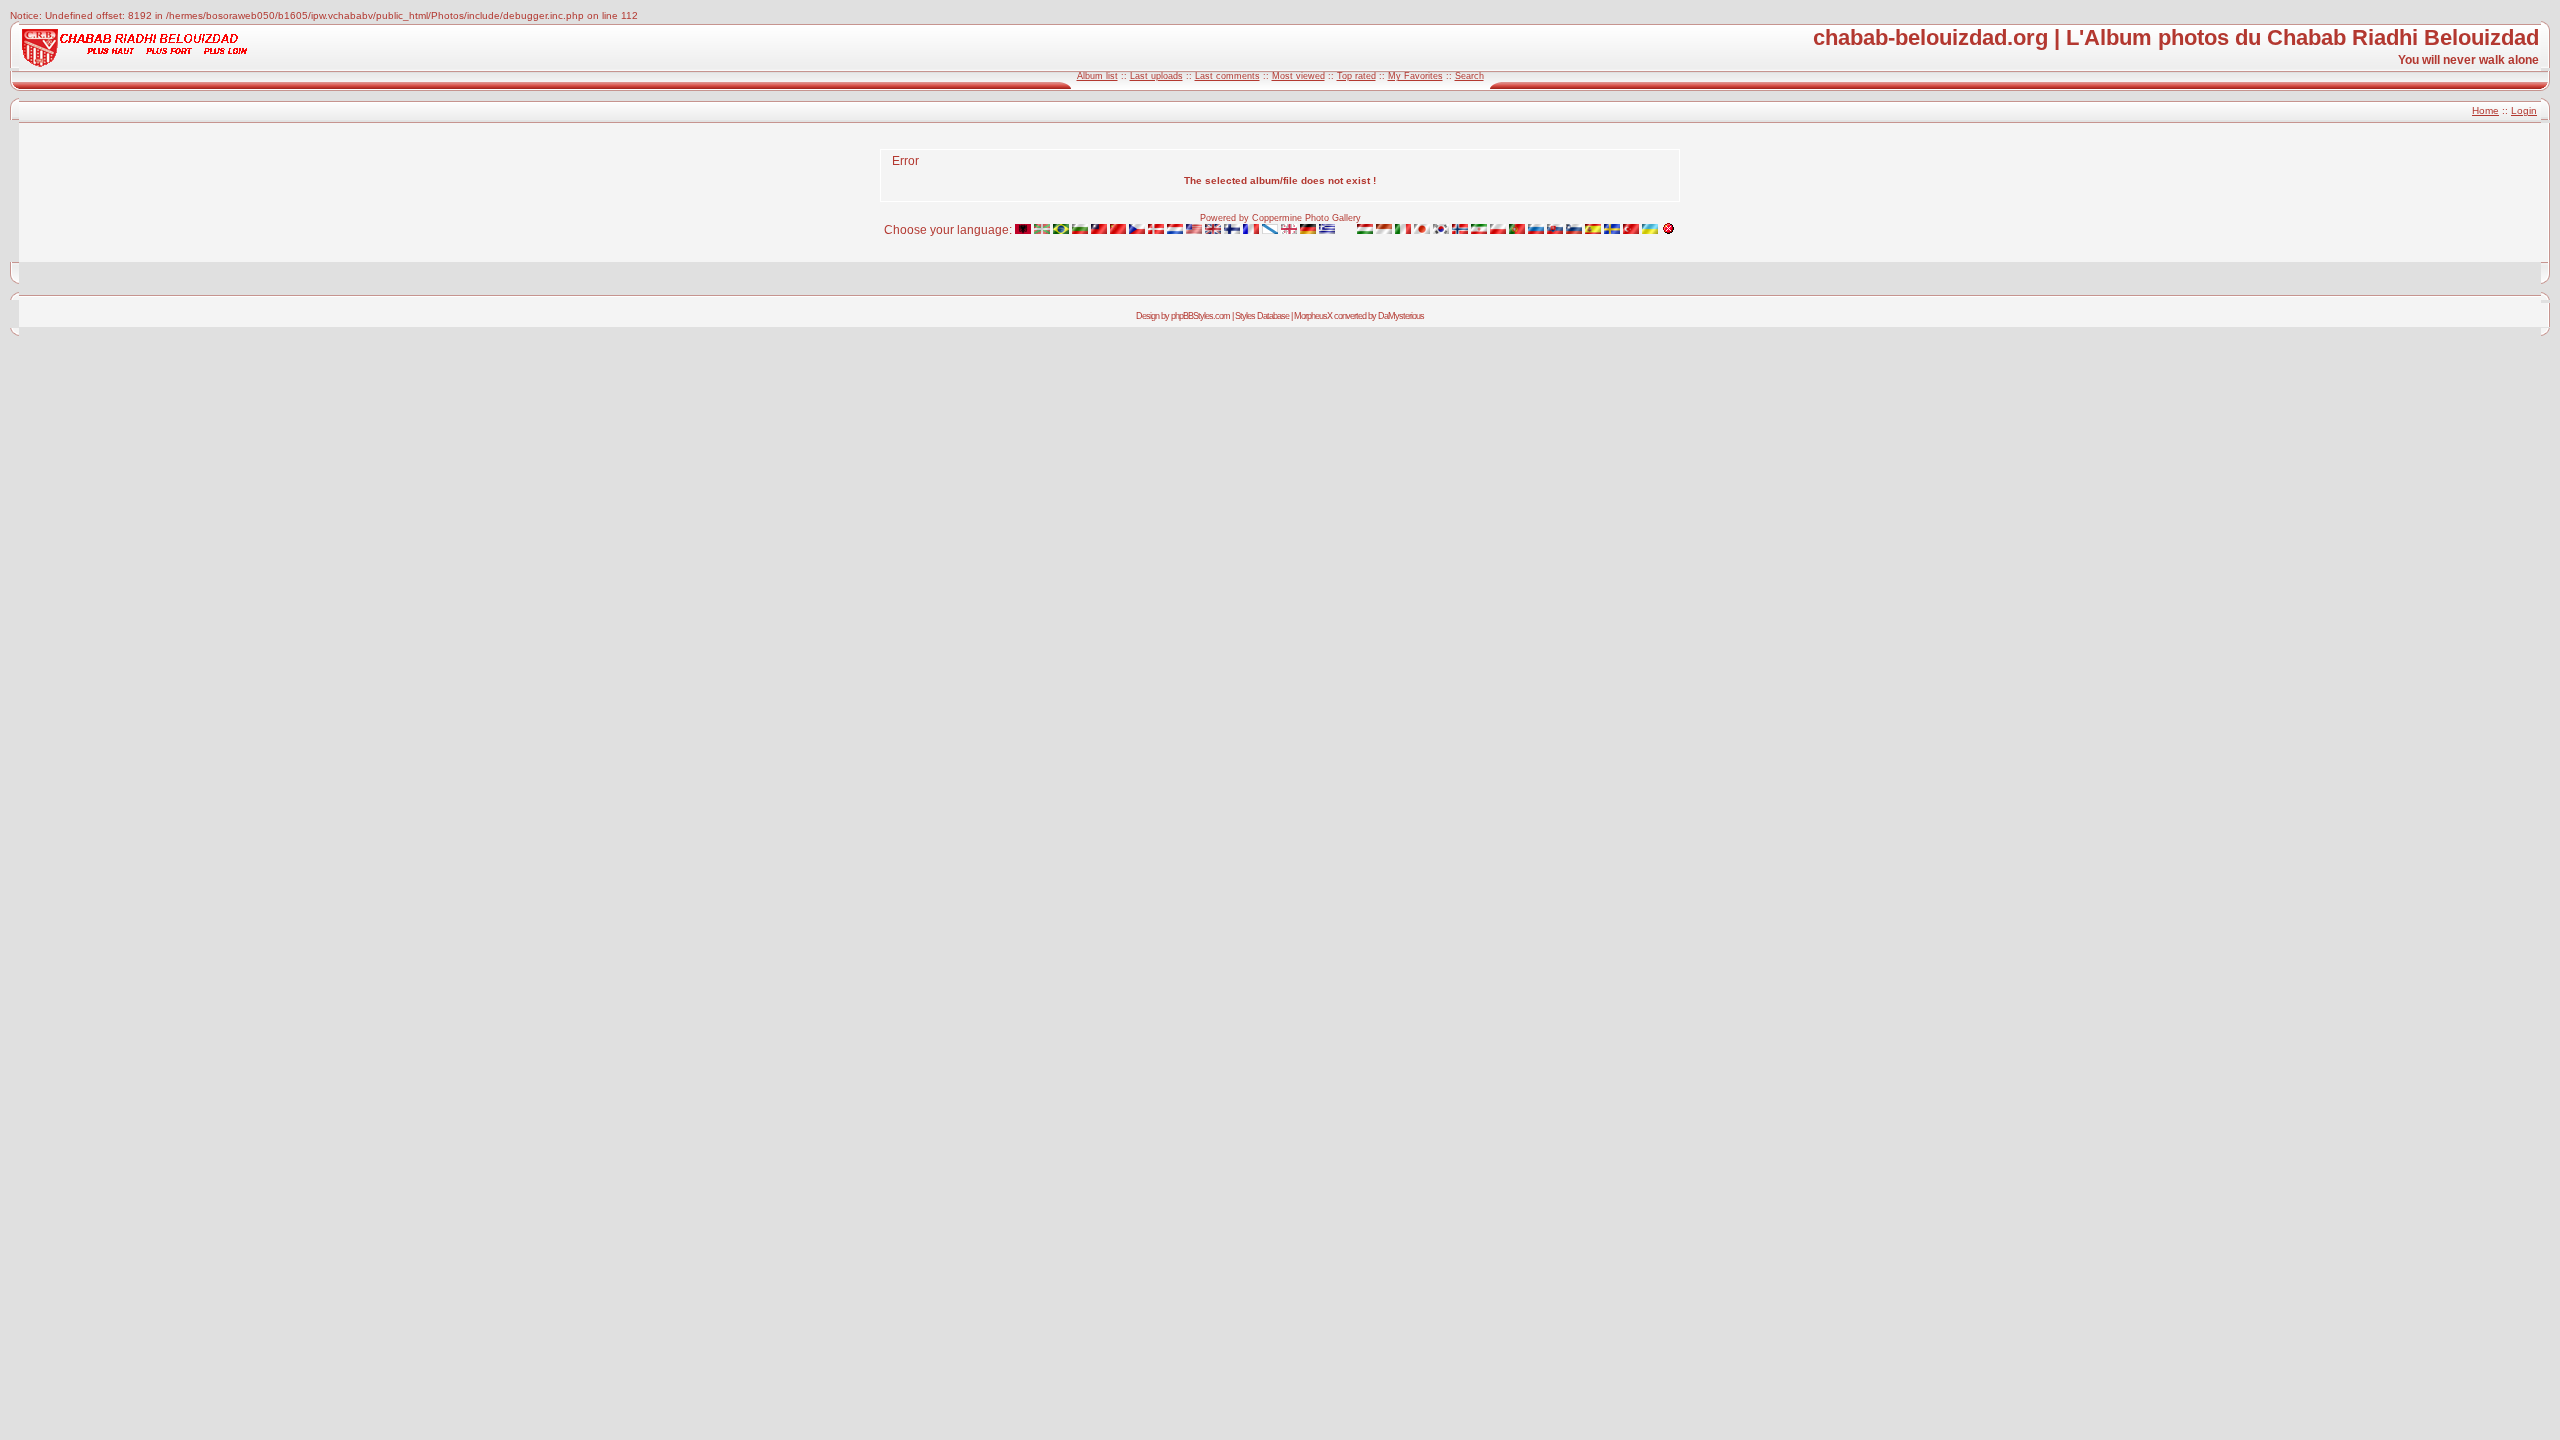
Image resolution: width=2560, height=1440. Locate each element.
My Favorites (1415, 76)
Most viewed (1298, 76)
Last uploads (1156, 76)
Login (2524, 110)
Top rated (1356, 76)
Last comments (1227, 76)
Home (2485, 110)
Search (1469, 76)
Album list (1097, 76)
